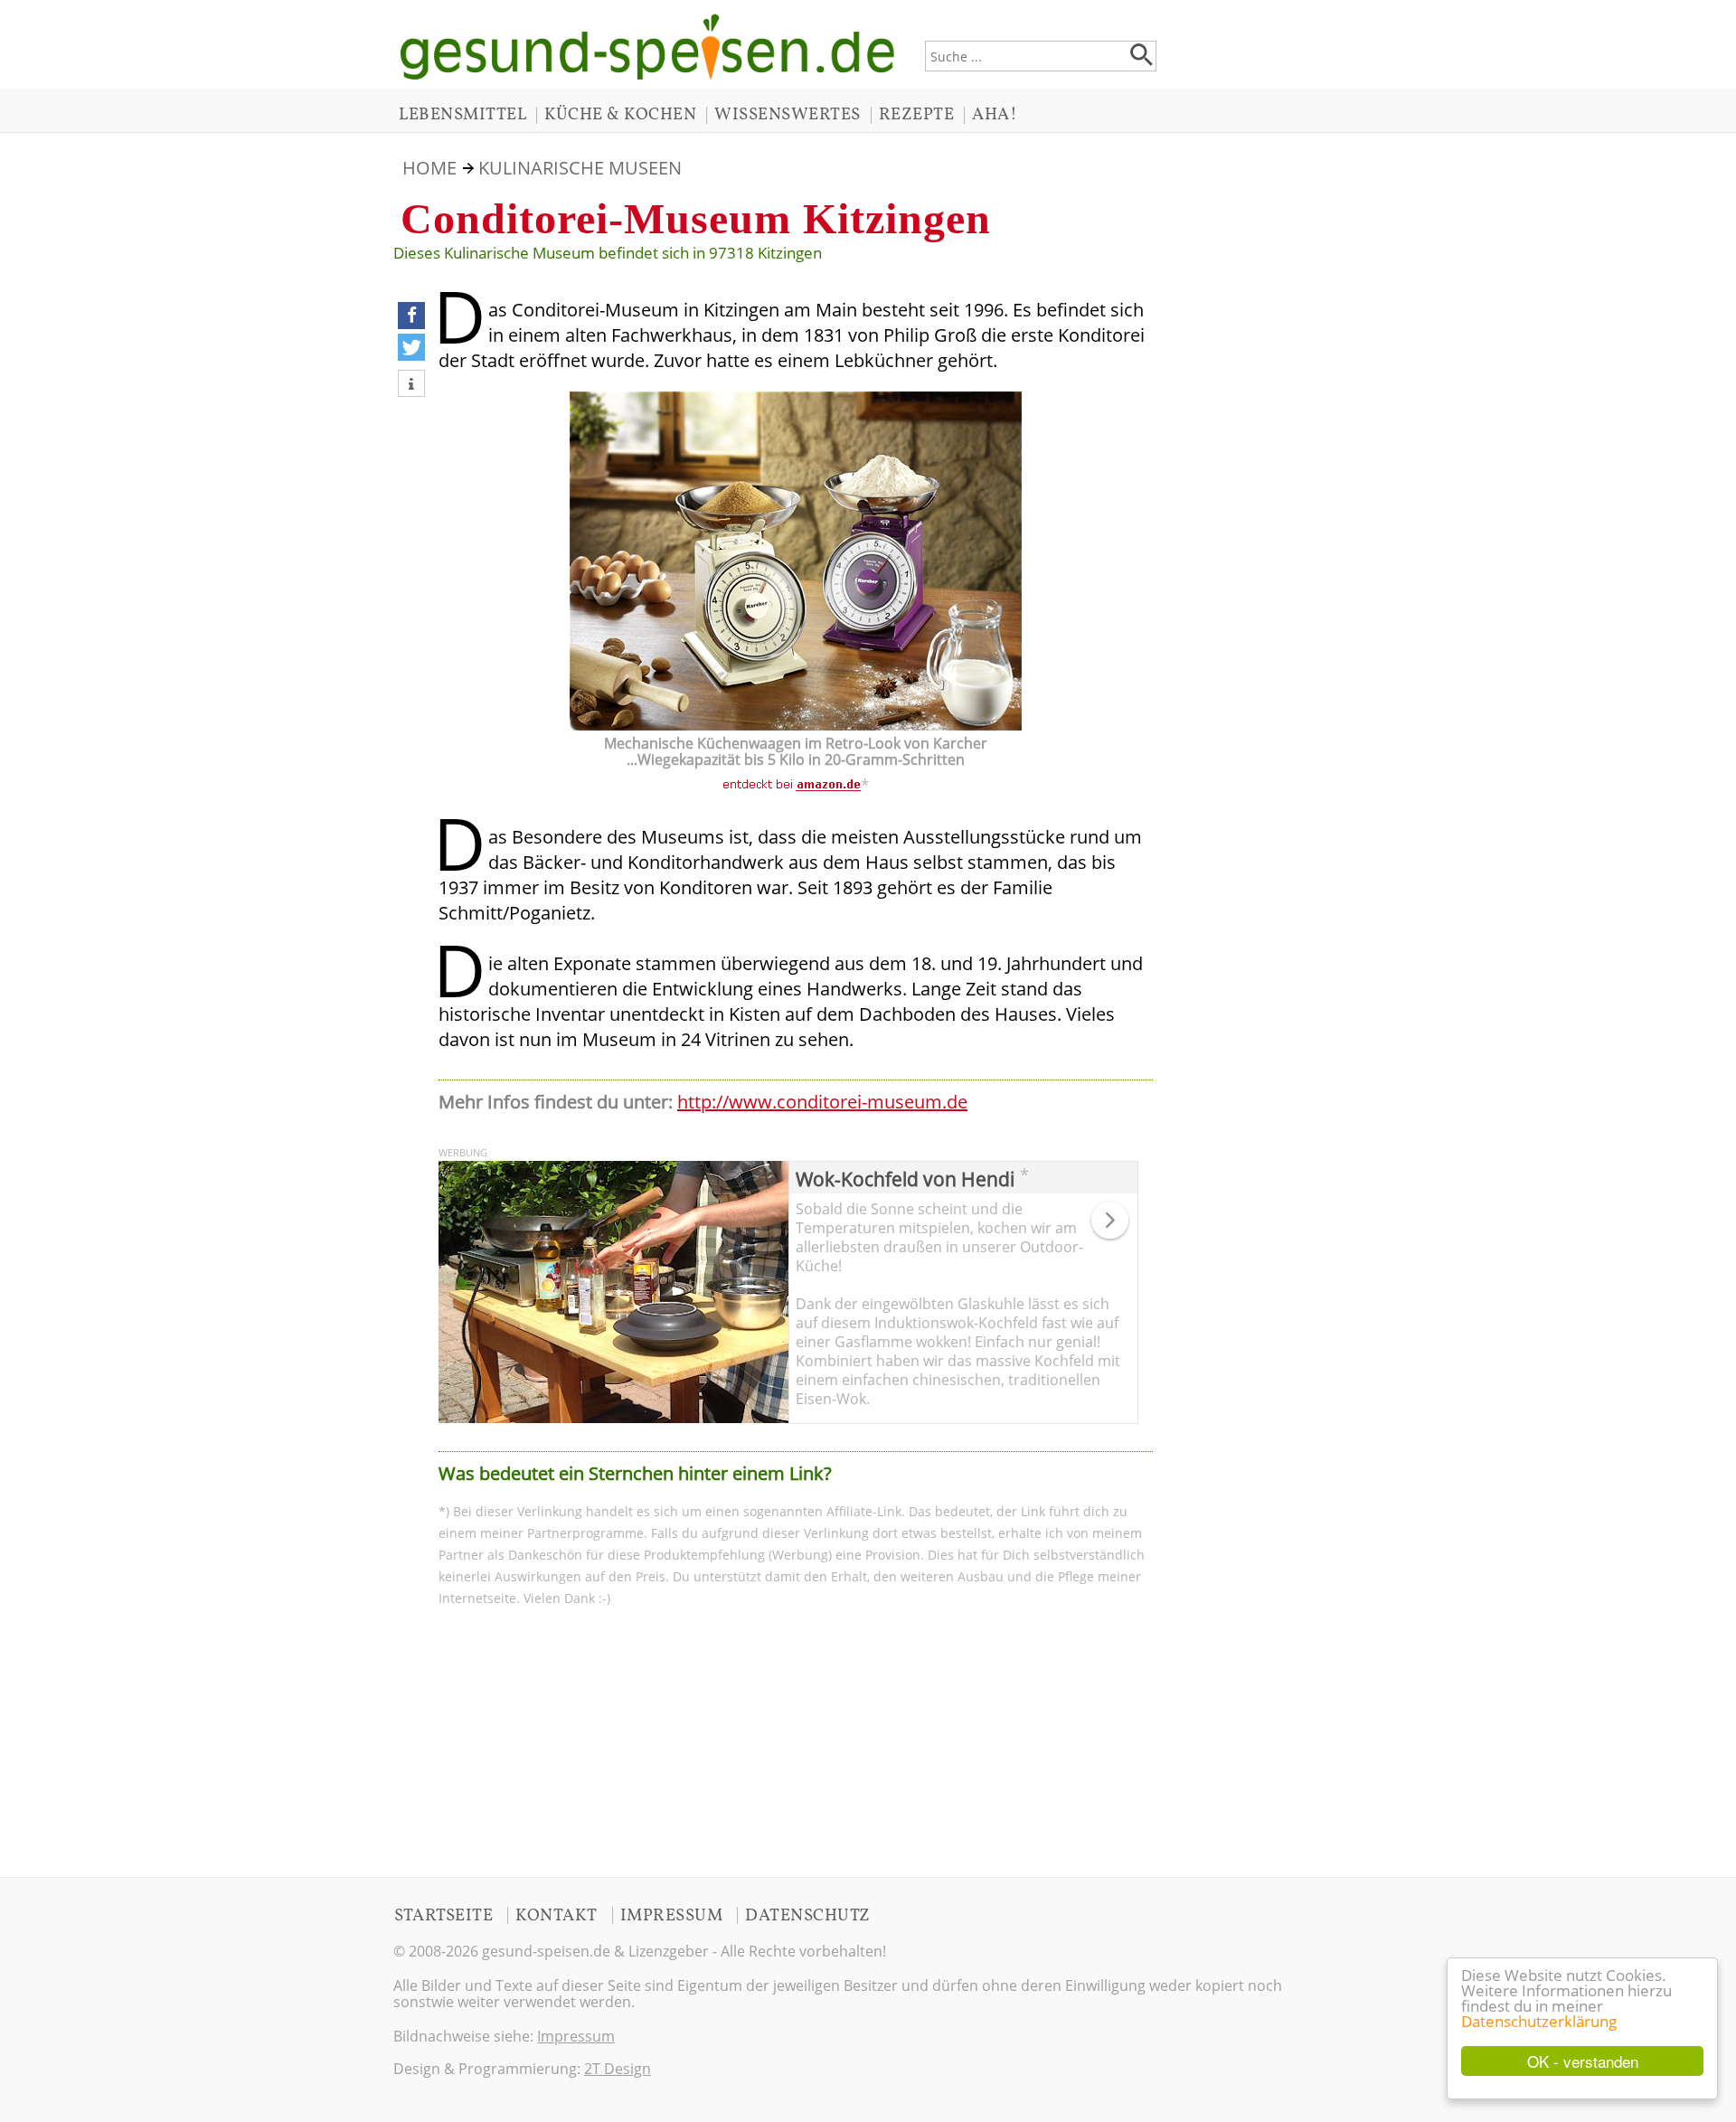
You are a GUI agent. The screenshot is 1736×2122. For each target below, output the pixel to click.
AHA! (995, 115)
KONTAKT (557, 1916)
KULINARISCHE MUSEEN (580, 168)
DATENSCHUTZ (808, 1916)
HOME (429, 168)
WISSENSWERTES (788, 115)
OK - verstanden (1583, 2061)
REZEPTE (917, 115)
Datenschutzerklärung (1539, 2021)
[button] (411, 316)
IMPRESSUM (672, 1916)
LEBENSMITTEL (462, 115)
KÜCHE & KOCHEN (620, 115)
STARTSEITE (443, 1916)
